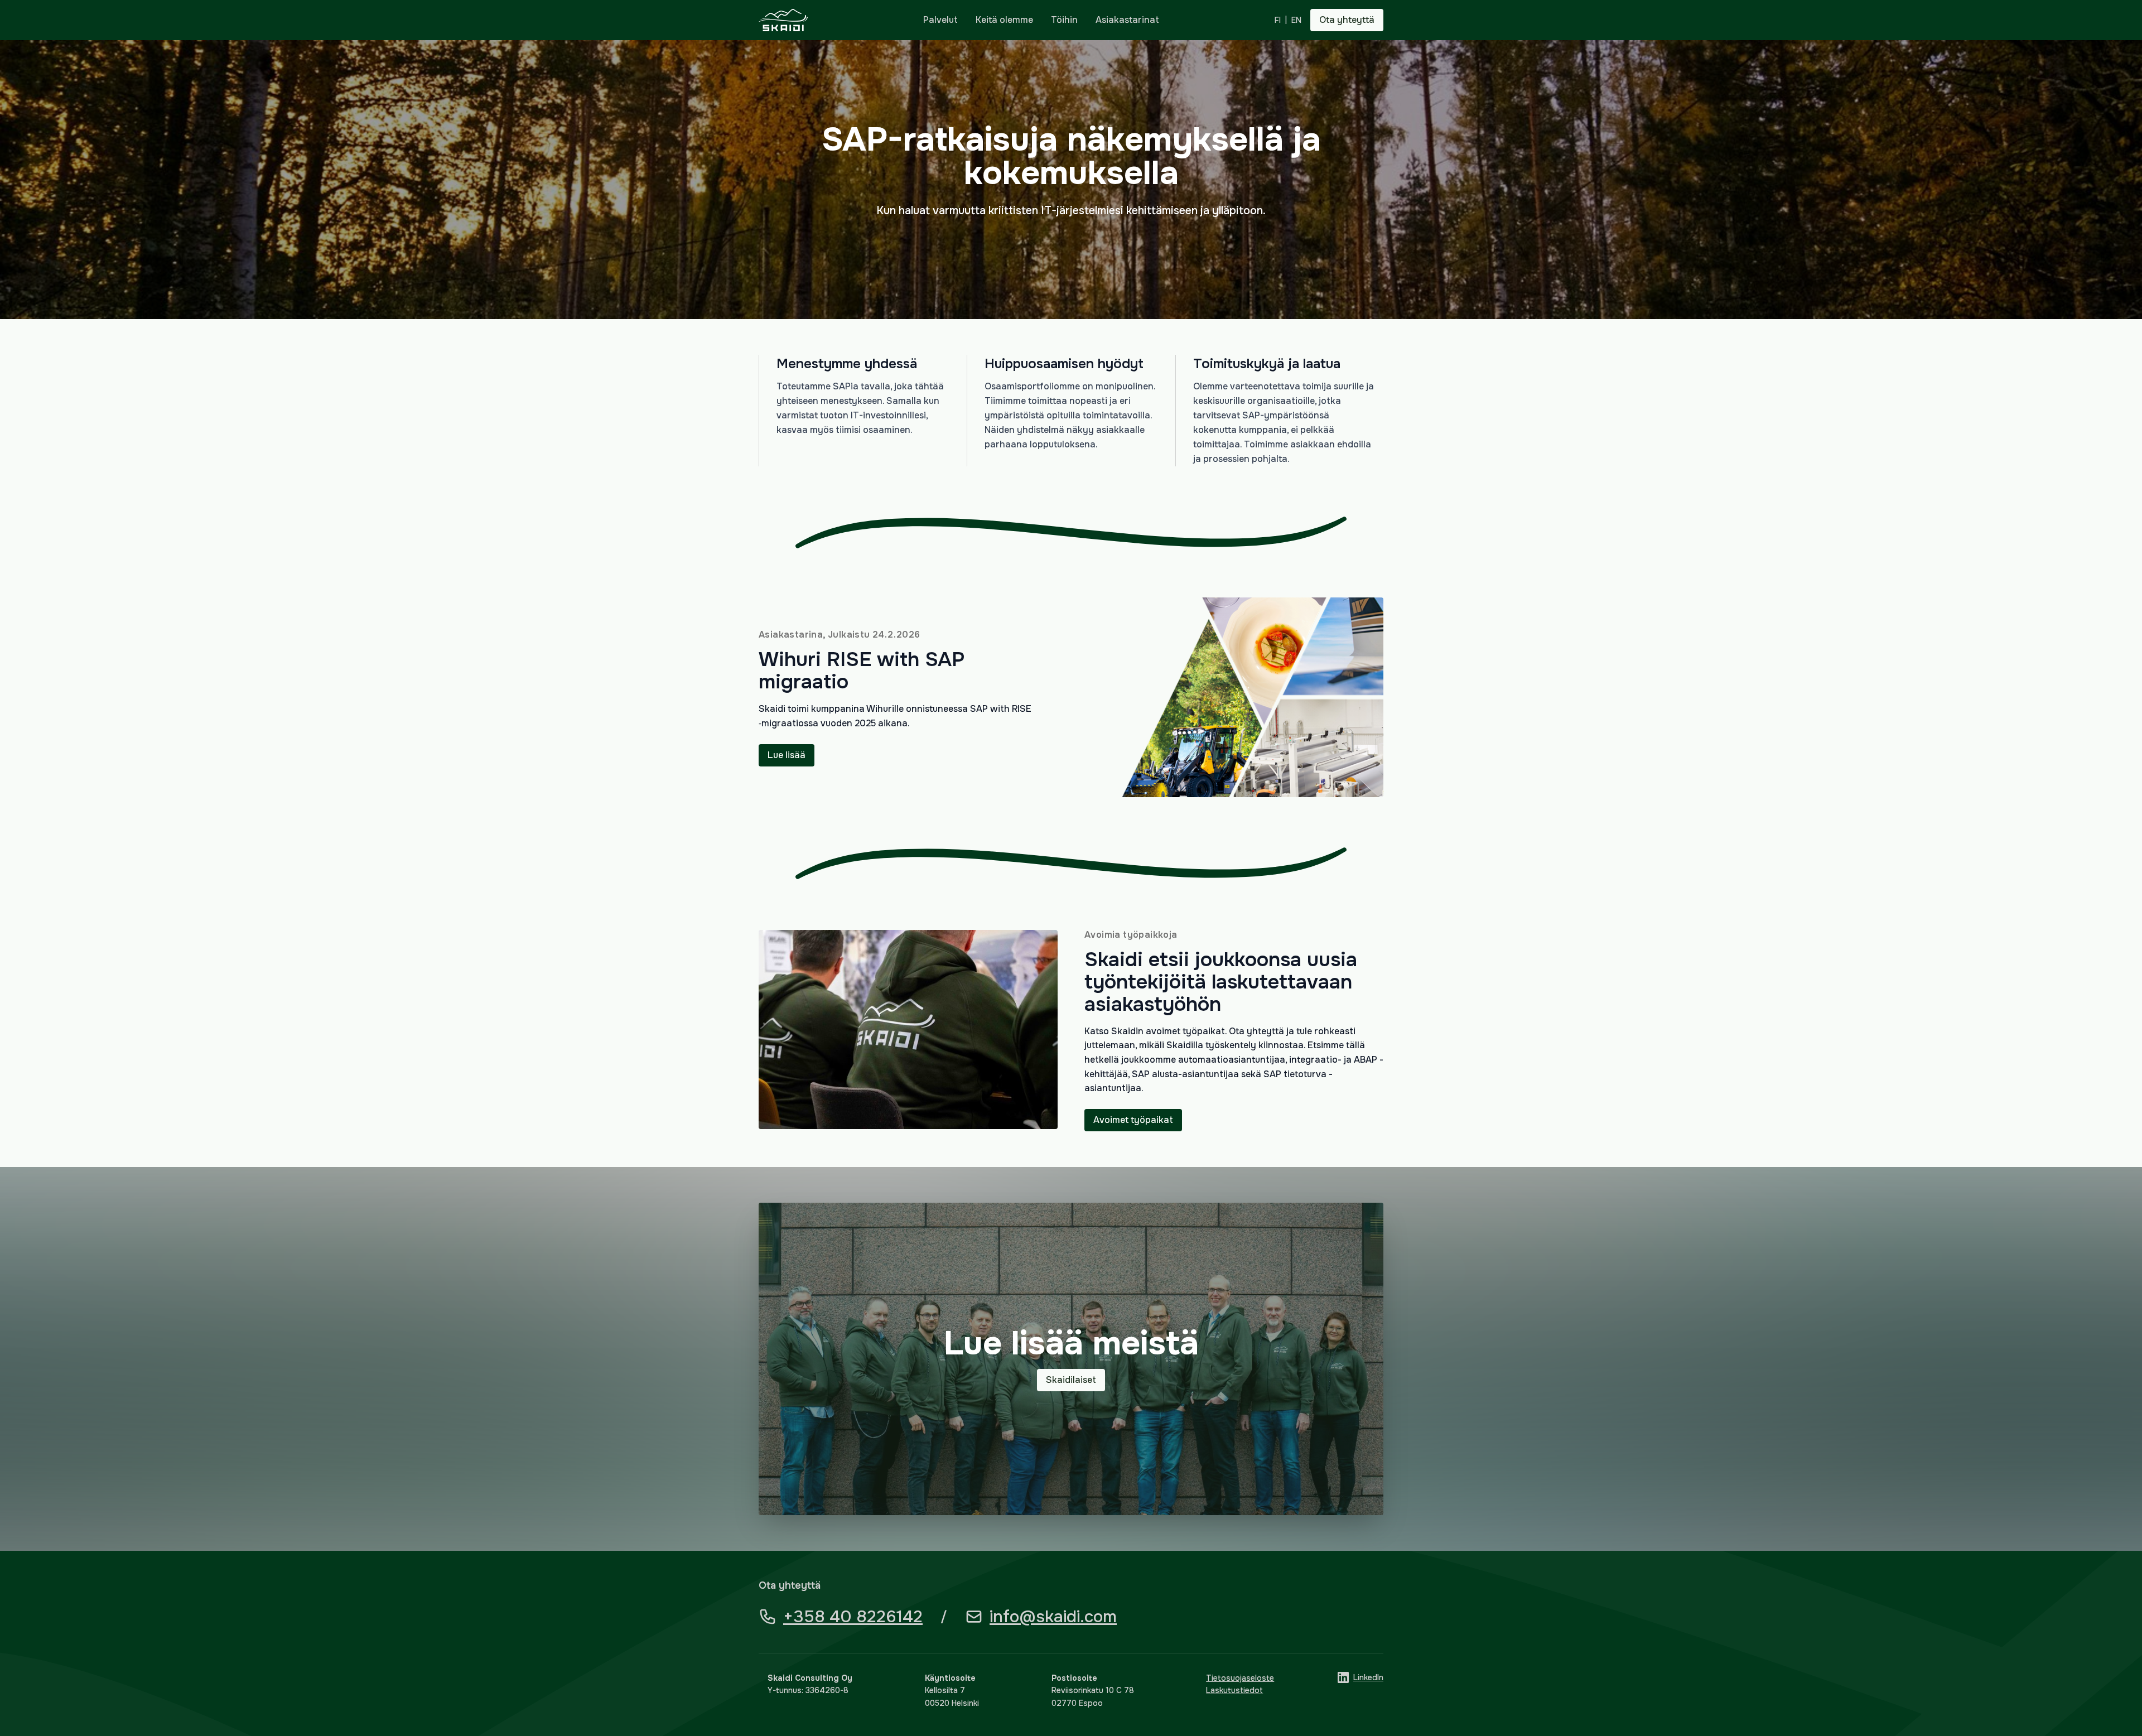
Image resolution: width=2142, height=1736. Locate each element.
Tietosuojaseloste (1240, 1678)
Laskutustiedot (1234, 1690)
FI (1278, 20)
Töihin (1064, 20)
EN (1296, 20)
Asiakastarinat (1127, 20)
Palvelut (940, 20)
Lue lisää (787, 755)
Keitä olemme (1004, 20)
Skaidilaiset (1071, 1380)
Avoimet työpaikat (1133, 1120)
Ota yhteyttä (1347, 20)
